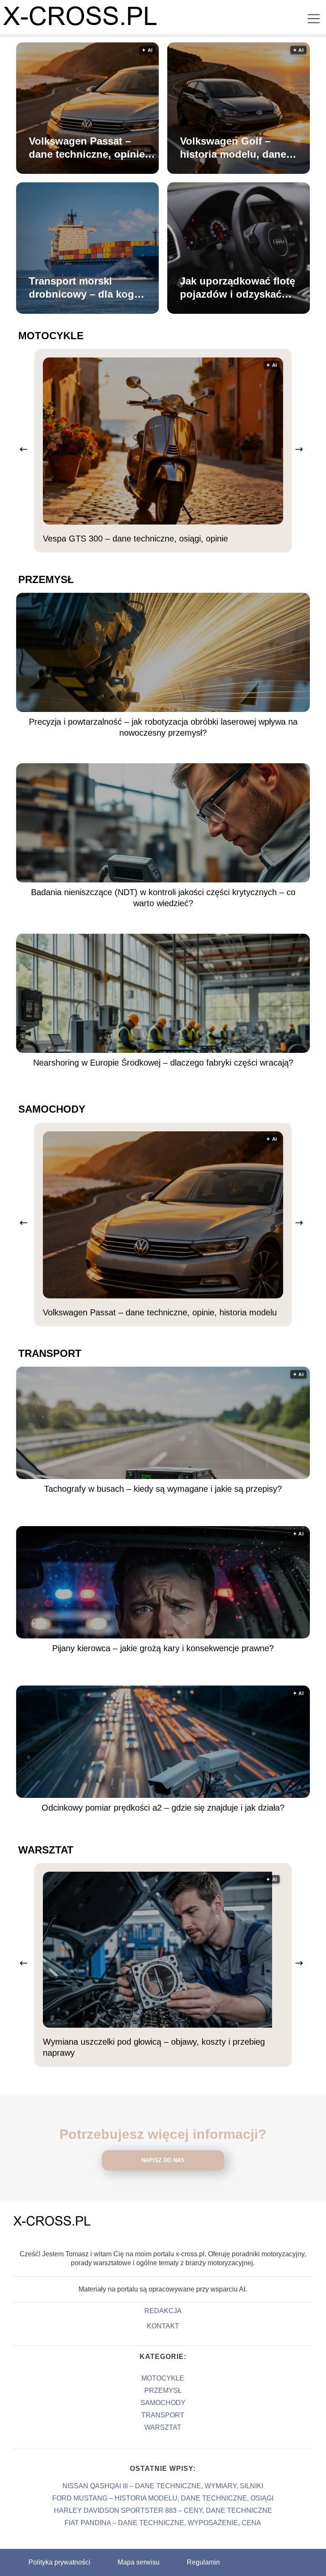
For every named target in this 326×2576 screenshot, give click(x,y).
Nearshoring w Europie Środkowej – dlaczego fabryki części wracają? (163, 1063)
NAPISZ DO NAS (163, 2160)
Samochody (52, 1109)
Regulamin (203, 2562)
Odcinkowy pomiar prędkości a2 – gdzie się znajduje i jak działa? (163, 1808)
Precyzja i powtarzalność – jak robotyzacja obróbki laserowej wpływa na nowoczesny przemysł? (163, 727)
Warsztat (46, 1850)
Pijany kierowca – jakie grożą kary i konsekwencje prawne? (163, 1648)
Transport (50, 1353)
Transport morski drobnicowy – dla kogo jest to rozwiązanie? (85, 288)
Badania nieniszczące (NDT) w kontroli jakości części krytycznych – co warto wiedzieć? (163, 898)
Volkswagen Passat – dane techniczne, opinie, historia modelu (88, 148)
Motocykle (51, 336)
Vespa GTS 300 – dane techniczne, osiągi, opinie (135, 539)
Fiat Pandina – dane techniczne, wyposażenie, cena (163, 2523)
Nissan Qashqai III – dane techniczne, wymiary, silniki (163, 2486)
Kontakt (163, 2326)
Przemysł (46, 579)
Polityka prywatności (59, 2562)
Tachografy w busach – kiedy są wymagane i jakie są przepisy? (163, 1489)
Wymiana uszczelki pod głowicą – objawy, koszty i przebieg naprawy (154, 2047)
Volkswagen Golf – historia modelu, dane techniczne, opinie (233, 148)
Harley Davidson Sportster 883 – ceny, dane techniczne (163, 2510)
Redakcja (163, 2311)
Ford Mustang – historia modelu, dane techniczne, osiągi (163, 2498)
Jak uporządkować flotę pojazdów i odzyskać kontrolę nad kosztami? (237, 288)
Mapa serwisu (139, 2562)
